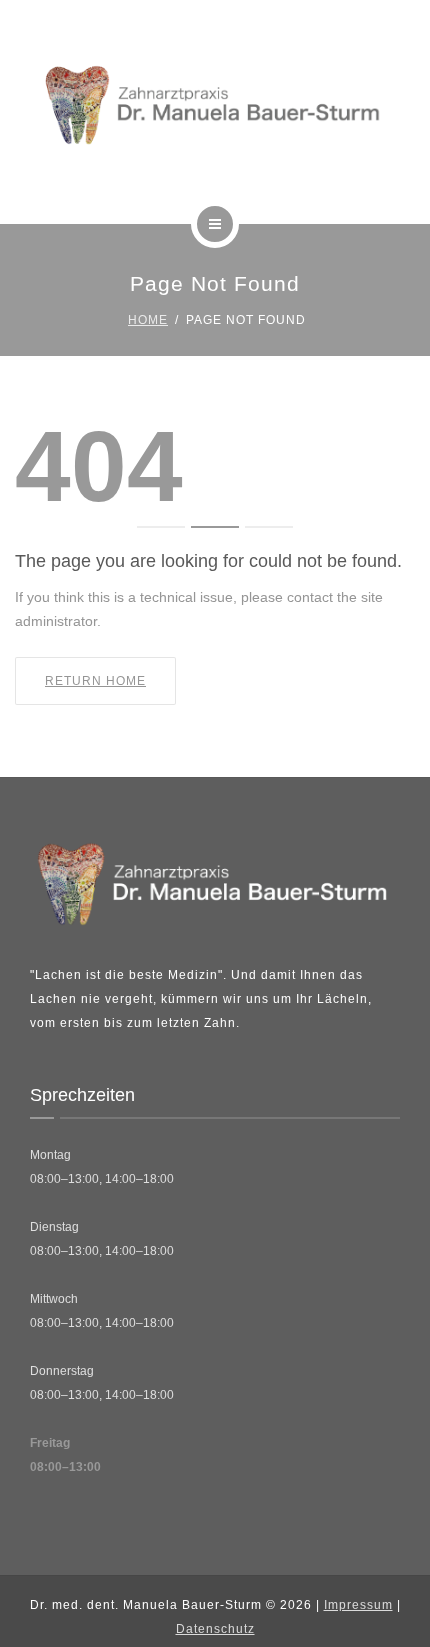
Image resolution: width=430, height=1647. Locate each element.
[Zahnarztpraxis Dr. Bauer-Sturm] (215, 108)
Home (148, 320)
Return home (95, 681)
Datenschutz (215, 1629)
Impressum (358, 1605)
